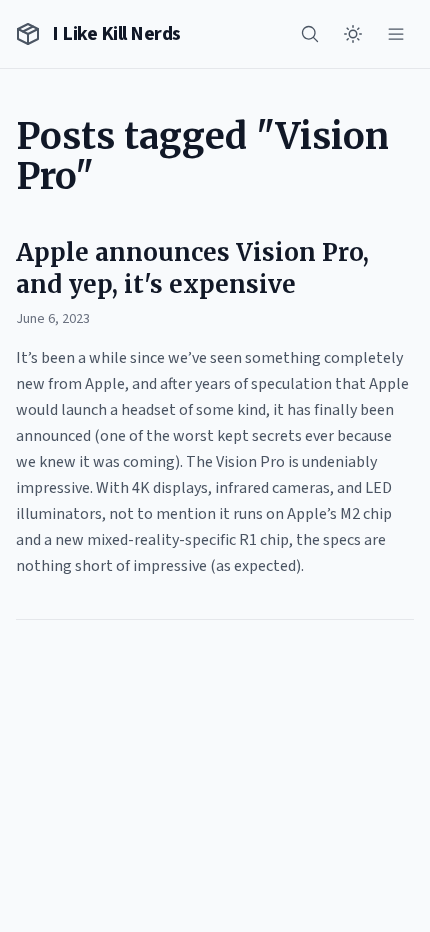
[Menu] (396, 34)
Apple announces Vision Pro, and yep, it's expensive (192, 268)
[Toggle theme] (353, 34)
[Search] (310, 34)
